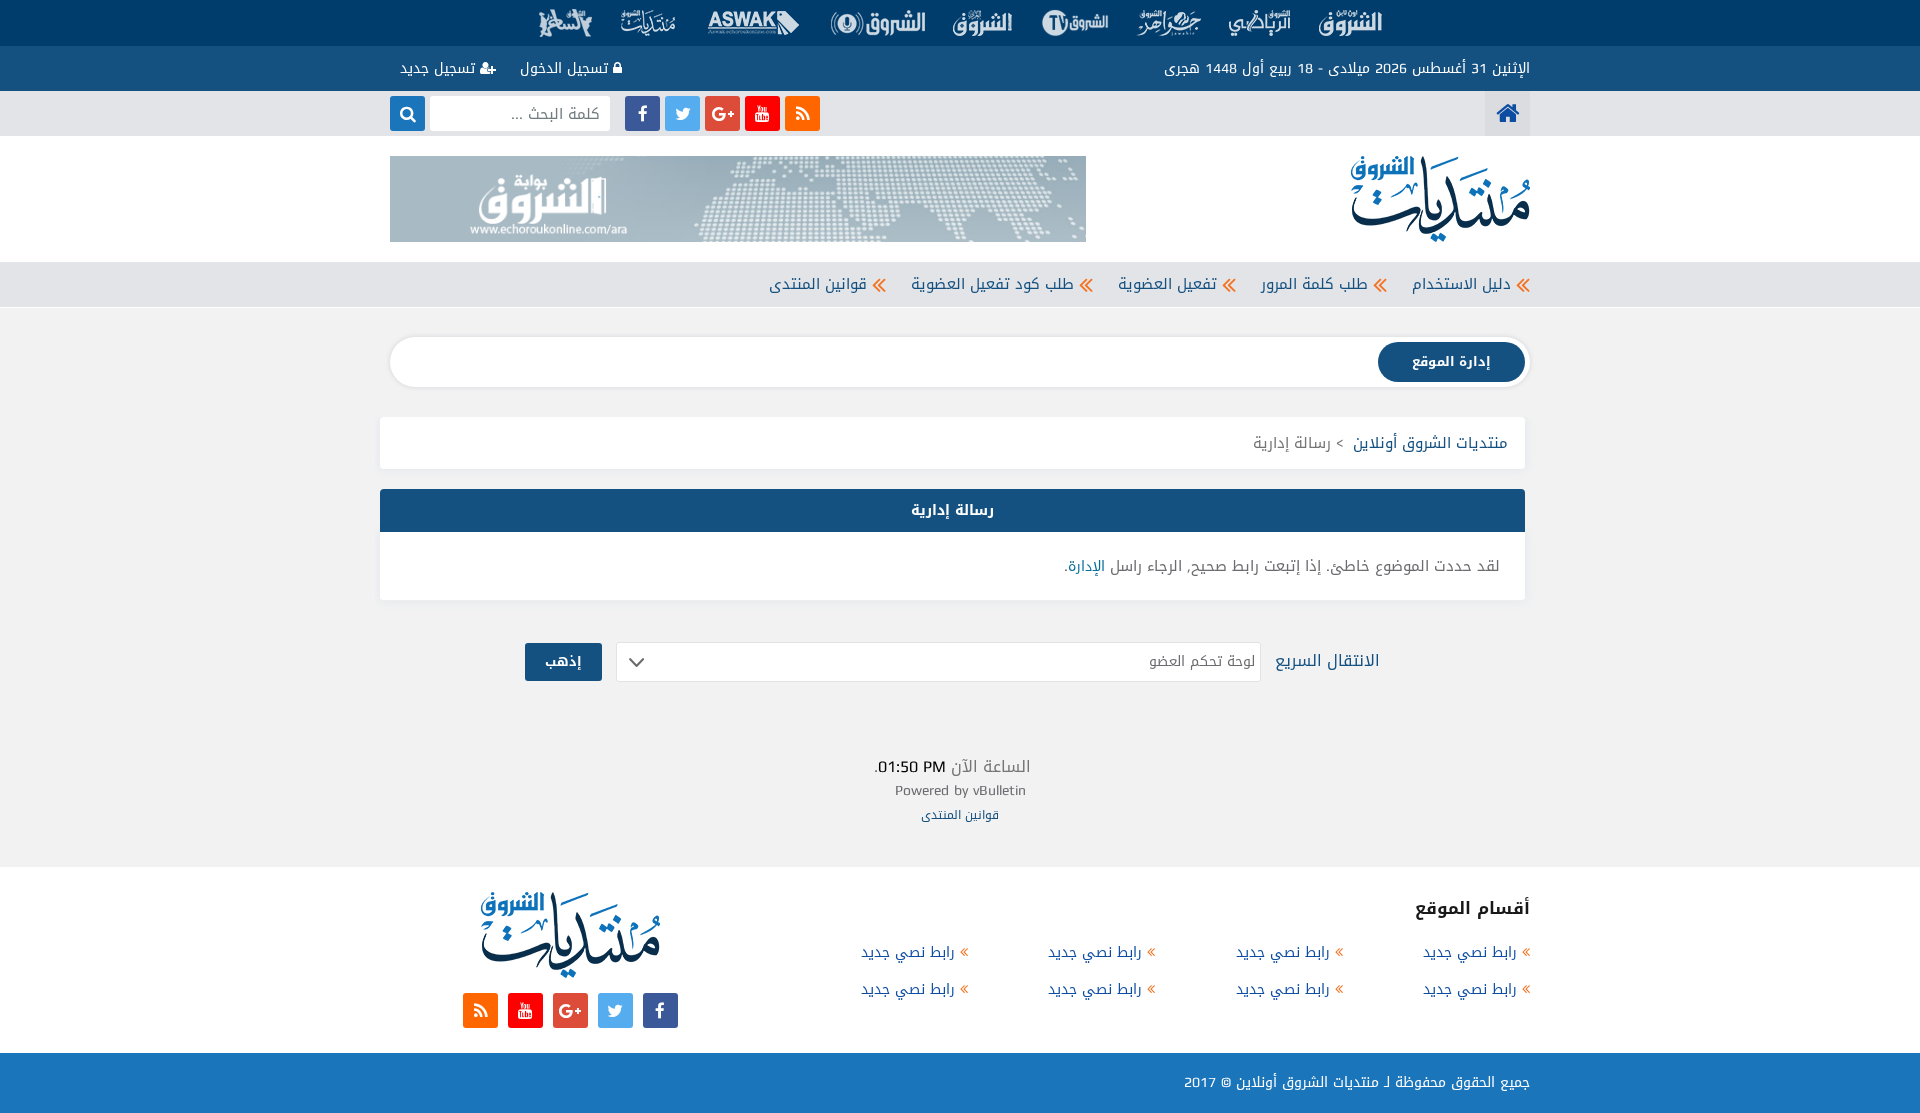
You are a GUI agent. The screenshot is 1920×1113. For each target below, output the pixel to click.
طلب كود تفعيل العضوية (992, 284)
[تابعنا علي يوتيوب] (762, 113)
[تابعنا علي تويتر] (682, 113)
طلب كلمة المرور (1314, 284)
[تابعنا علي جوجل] (722, 113)
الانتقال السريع (1327, 660)
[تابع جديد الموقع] (802, 113)
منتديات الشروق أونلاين (1430, 443)
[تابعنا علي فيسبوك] (642, 113)
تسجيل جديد (440, 68)
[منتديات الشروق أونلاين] (1507, 113)
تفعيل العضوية (1167, 284)
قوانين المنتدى (818, 284)
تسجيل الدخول (566, 68)
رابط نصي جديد (1470, 952)
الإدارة (1086, 566)
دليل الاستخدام (1461, 284)
